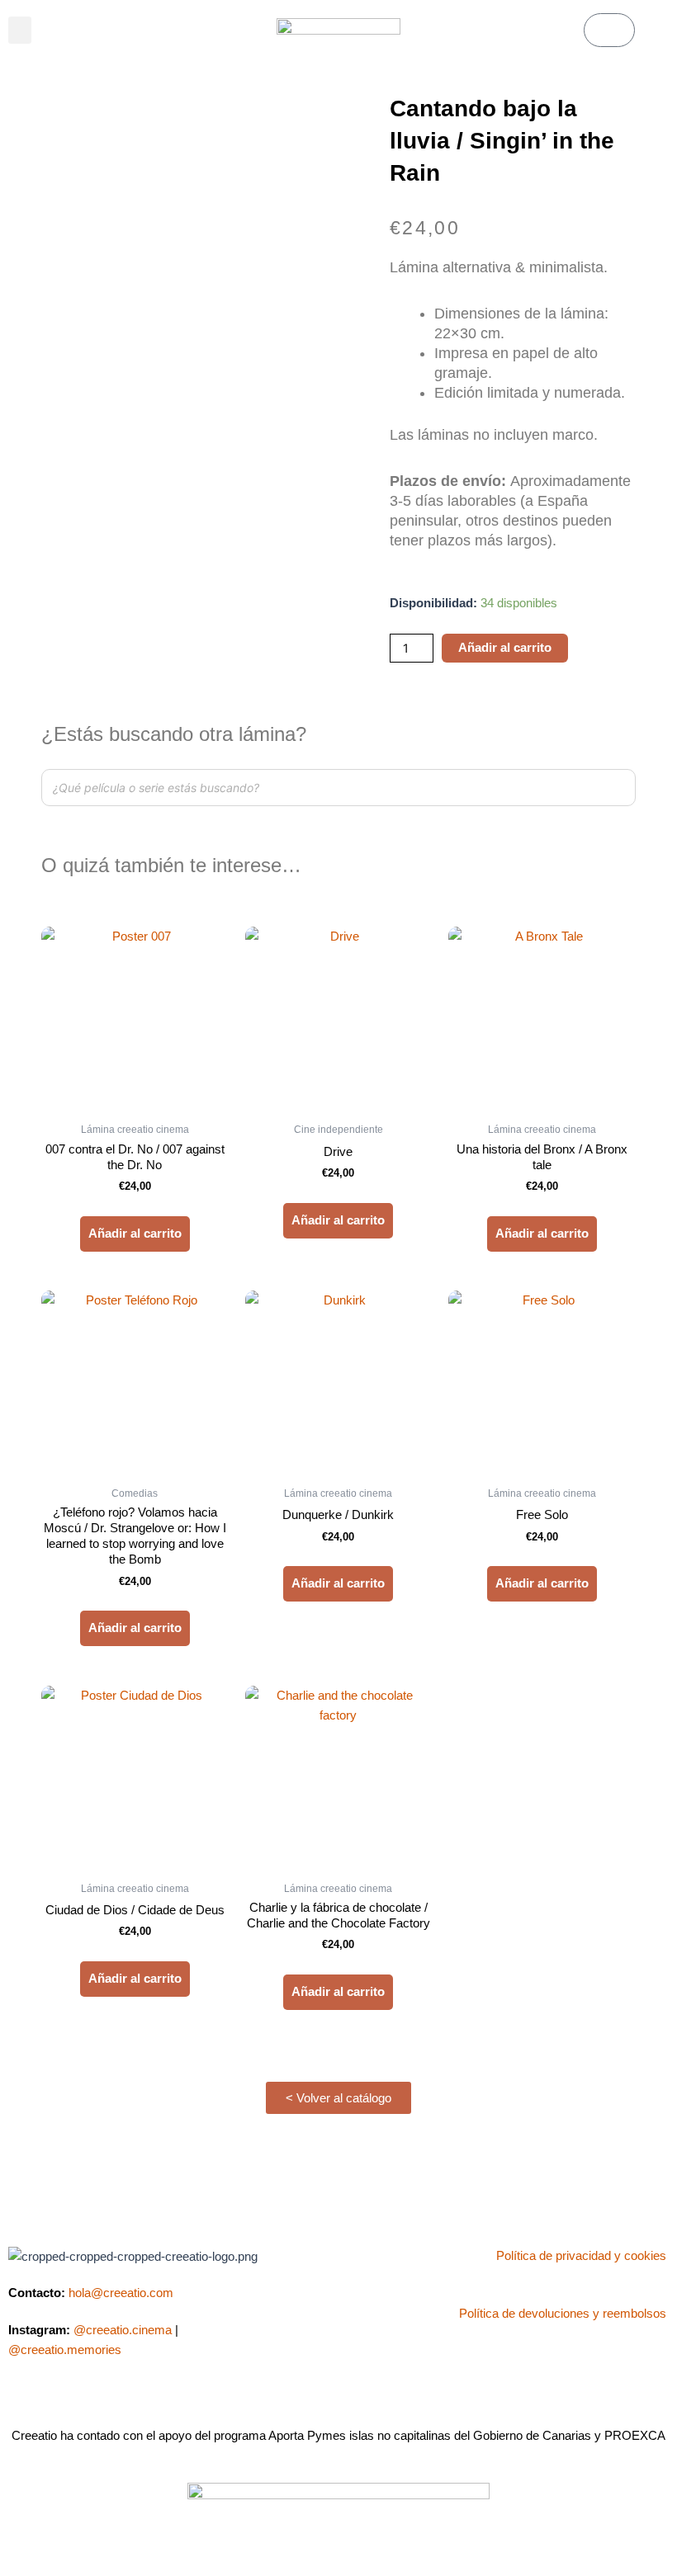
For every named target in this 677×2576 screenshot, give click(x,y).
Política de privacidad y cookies (581, 2256)
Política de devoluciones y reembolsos (563, 2314)
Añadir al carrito (505, 648)
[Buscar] (618, 788)
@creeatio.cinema (123, 2330)
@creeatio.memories (65, 2350)
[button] (20, 30)
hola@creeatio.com (121, 2293)
